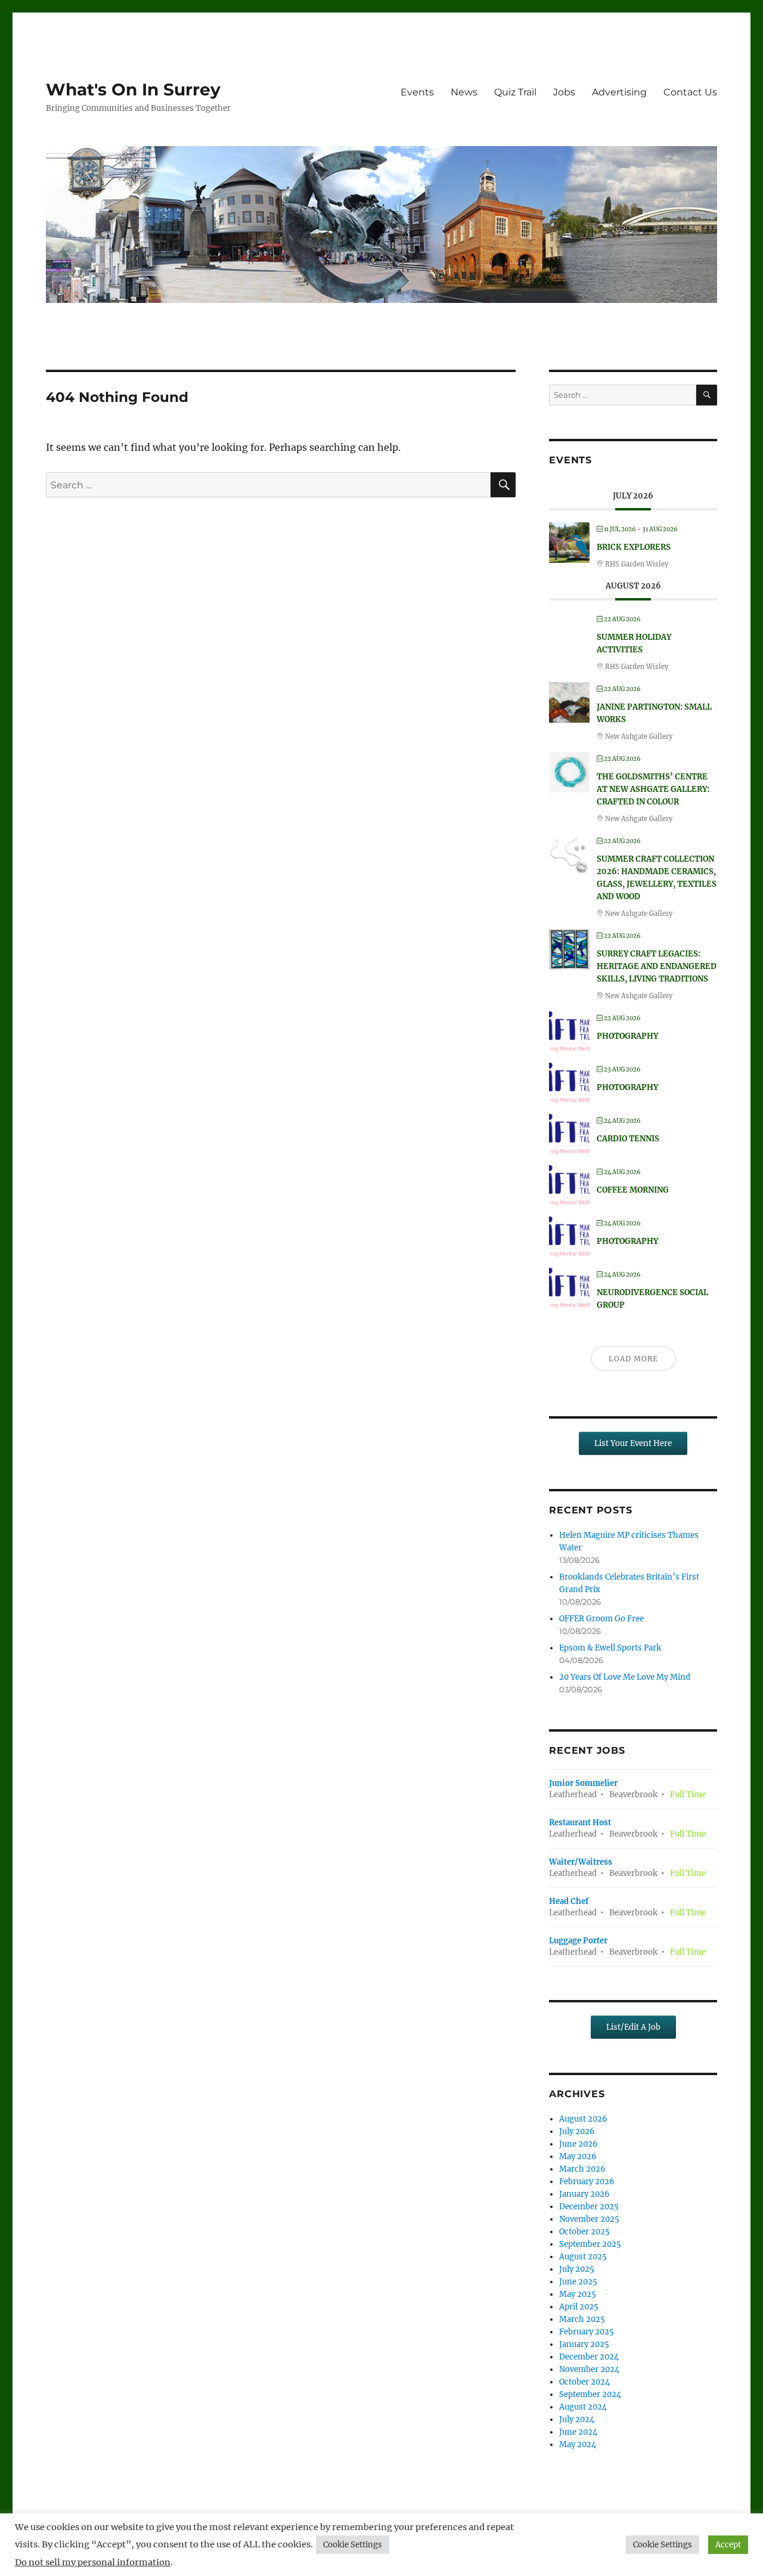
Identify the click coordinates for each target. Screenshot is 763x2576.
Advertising (619, 92)
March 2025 (582, 2319)
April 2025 (579, 2307)
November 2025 (589, 2219)
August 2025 (583, 2257)
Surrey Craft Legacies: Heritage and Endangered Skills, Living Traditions (657, 966)
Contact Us (690, 92)
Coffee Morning (633, 1190)
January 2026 (584, 2194)
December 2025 (589, 2207)
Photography (627, 1036)
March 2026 (582, 2169)
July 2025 (577, 2269)
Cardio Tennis (628, 1139)
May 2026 (578, 2157)
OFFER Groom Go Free (601, 1619)
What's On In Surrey (133, 89)
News (464, 92)
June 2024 (578, 2432)
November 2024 (589, 2369)
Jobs (564, 92)
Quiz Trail (515, 92)
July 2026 (577, 2131)
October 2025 (584, 2232)
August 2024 (583, 2407)
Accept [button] (728, 2545)
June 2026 (579, 2144)
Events (417, 92)
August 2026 (583, 2119)
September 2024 (590, 2394)
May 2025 (578, 2294)
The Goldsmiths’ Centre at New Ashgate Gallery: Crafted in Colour (653, 789)
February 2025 (587, 2332)
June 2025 (578, 2282)
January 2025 (584, 2344)
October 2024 (584, 2382)
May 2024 (578, 2445)
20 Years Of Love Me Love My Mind (625, 1677)
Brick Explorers (634, 547)
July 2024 (577, 2419)
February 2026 (587, 2182)
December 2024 (589, 2357)
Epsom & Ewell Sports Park (610, 1648)
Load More (633, 1359)
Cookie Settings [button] (353, 2545)
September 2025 (590, 2244)
